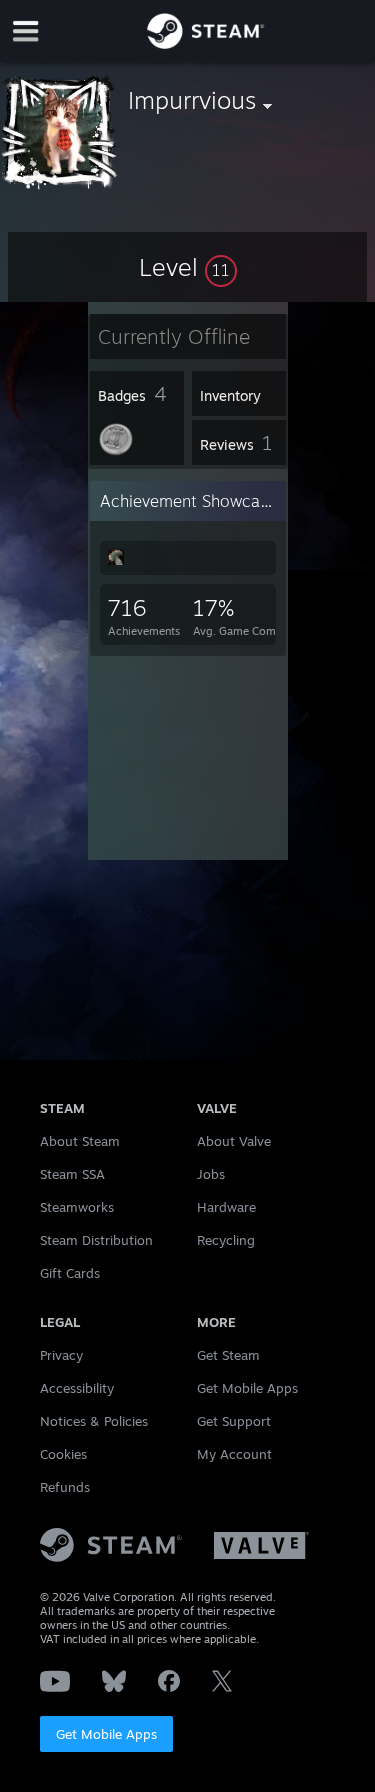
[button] (188, 267)
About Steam (80, 1141)
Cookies (63, 1454)
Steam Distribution (96, 1240)
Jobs (211, 1174)
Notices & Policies (94, 1421)
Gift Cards (70, 1273)
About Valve (234, 1141)
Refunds (65, 1487)
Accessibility (77, 1388)
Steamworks (77, 1207)
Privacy (61, 1355)
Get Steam (228, 1355)
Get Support (234, 1421)
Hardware (226, 1207)
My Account (234, 1454)
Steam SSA (72, 1174)
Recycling (226, 1240)
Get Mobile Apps (106, 1734)
